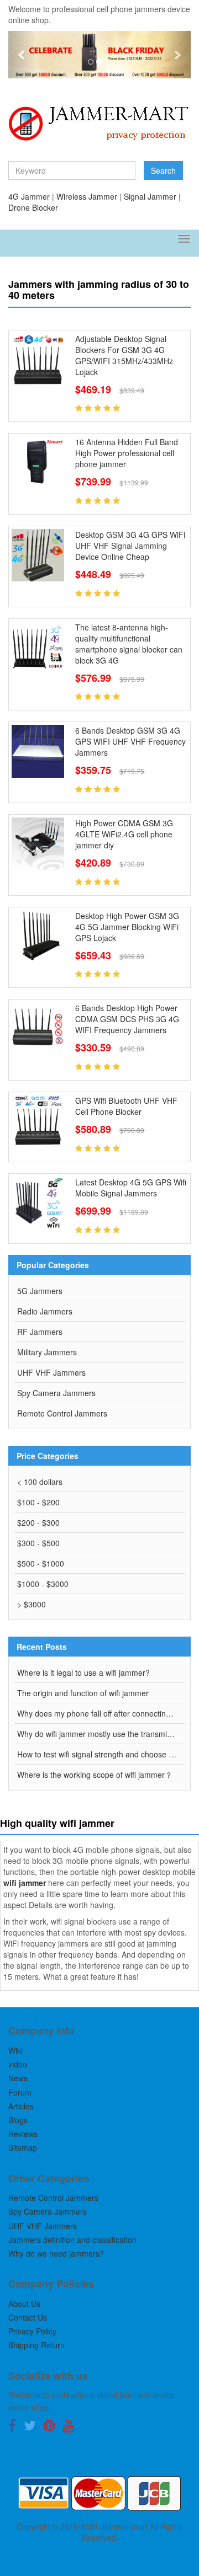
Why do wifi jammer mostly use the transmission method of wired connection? (101, 1734)
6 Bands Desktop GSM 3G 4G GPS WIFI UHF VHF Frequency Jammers (130, 741)
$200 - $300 (38, 1522)
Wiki (15, 2050)
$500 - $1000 (41, 1563)
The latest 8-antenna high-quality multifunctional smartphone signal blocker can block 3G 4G (129, 644)
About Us (24, 2304)
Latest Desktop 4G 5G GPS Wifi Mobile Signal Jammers (131, 1188)
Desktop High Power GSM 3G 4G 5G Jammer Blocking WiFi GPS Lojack (127, 927)
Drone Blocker (33, 207)
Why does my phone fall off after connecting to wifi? (101, 1713)
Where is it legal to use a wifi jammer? (83, 1672)
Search (163, 170)
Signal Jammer (150, 196)
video (18, 2064)
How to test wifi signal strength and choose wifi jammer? (101, 1754)
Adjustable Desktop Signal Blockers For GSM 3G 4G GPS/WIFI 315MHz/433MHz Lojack (124, 355)
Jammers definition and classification (72, 2240)
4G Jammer (29, 196)
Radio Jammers (45, 1311)
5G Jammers (40, 1291)
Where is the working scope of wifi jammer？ (95, 1775)
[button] (22, 55)
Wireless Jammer (87, 196)
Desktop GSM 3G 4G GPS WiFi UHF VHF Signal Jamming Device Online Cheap (130, 546)
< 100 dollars (40, 1482)
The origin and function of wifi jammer (83, 1693)
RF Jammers (40, 1332)
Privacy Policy (32, 2331)
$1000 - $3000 (43, 1584)
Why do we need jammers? (56, 2253)
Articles (21, 2106)
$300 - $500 (38, 1543)
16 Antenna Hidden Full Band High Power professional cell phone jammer (127, 453)
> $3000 (32, 1604)
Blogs (18, 2120)
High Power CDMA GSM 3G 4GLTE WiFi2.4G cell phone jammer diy (124, 834)
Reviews (23, 2134)
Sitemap (23, 2147)
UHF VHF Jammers (51, 1372)
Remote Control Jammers (62, 1413)
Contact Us (28, 2317)
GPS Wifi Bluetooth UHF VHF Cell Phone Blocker (126, 1106)
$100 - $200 (38, 1502)
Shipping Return (36, 2345)
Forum (20, 2092)
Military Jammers (47, 1352)
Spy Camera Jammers (56, 1393)
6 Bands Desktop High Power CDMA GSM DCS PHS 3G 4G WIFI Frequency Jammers (127, 1019)
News (18, 2078)
